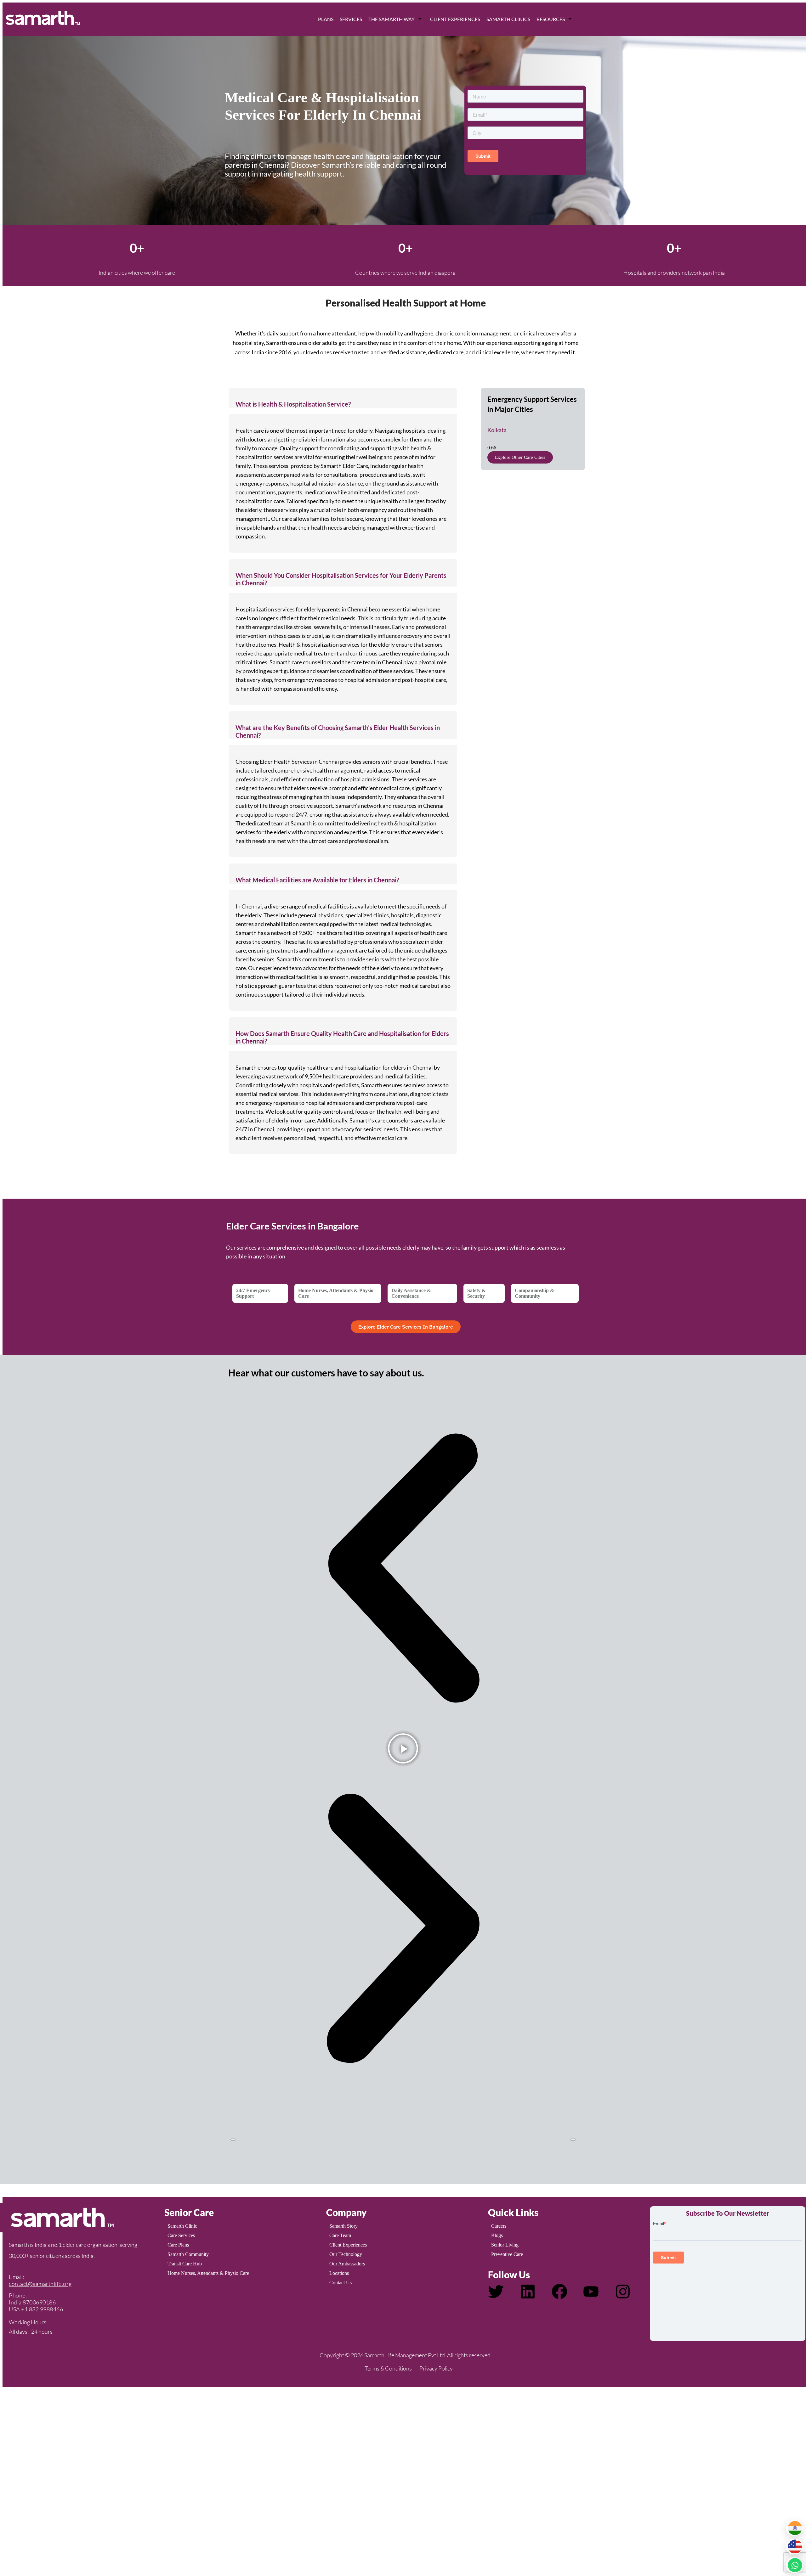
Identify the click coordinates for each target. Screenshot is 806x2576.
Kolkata (497, 430)
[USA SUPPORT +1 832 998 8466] (794, 2547)
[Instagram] (623, 2292)
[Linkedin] (528, 2292)
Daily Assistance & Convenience (411, 1293)
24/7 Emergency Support (253, 1293)
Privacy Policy (436, 2368)
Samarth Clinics (508, 19)
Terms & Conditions (388, 2368)
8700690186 (39, 2302)
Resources (551, 19)
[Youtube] (591, 2292)
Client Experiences (455, 19)
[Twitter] (496, 2292)
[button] (343, 398)
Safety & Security (477, 1293)
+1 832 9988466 (42, 2309)
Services (351, 19)
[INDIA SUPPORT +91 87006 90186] (794, 2528)
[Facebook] (559, 2292)
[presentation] (233, 2140)
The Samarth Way (392, 19)
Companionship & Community (534, 1293)
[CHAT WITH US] (794, 2565)
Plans (326, 19)
